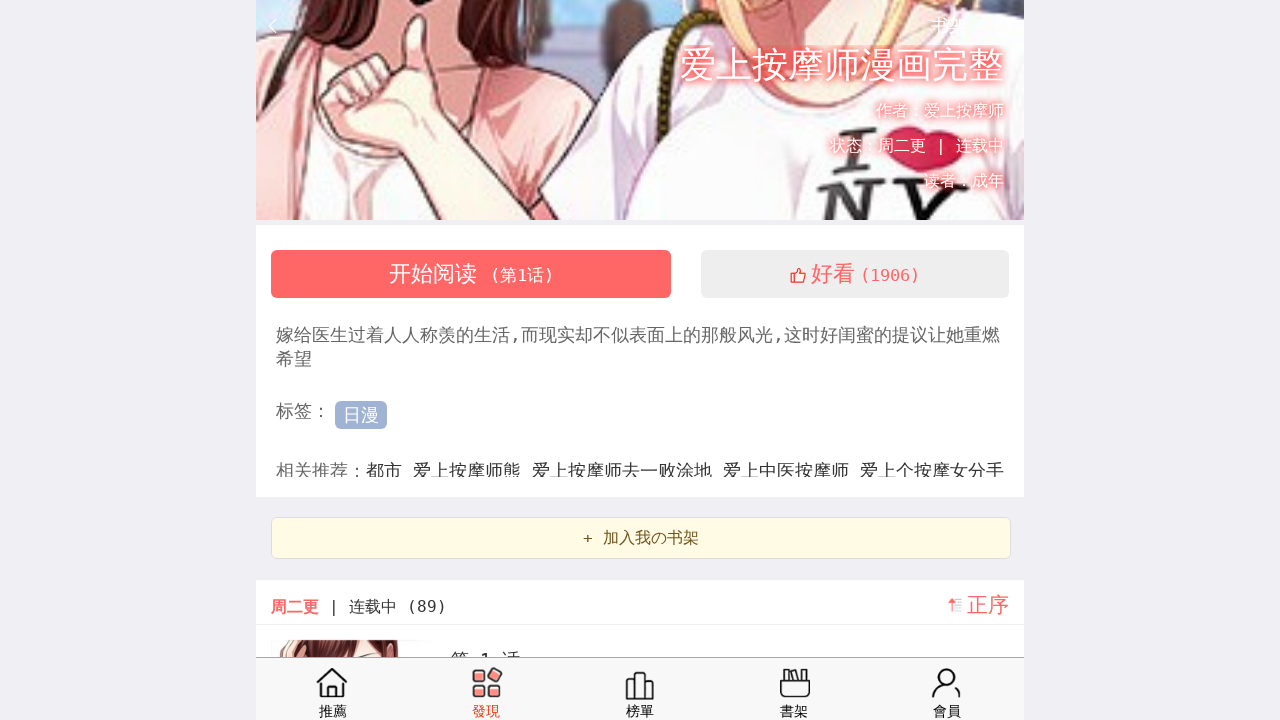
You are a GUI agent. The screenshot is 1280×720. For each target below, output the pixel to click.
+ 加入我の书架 (641, 537)
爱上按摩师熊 (472, 470)
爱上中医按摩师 (791, 470)
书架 (949, 25)
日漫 (361, 414)
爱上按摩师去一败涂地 (627, 470)
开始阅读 (471, 273)
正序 (988, 605)
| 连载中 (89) (359, 606)
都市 (389, 470)
